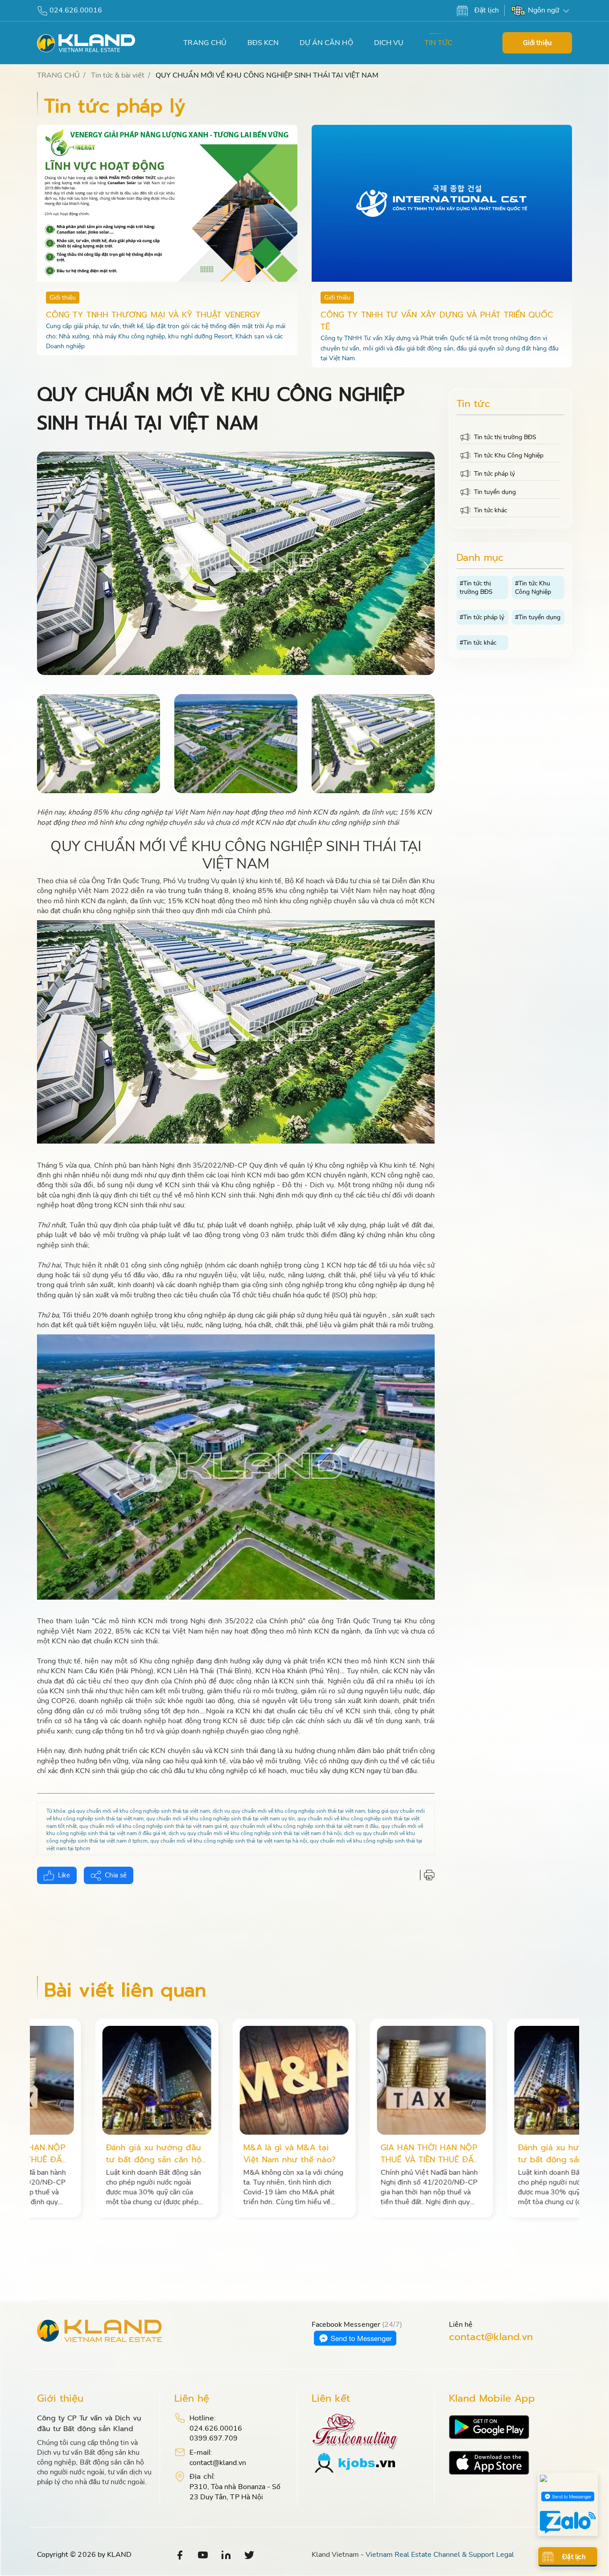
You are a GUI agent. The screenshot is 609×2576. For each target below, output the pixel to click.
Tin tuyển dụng (495, 492)
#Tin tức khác (478, 643)
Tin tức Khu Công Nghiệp (509, 455)
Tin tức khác (490, 510)
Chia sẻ (116, 1875)
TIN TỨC (438, 43)
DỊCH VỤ (389, 43)
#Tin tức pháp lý (482, 617)
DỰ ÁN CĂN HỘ (326, 43)
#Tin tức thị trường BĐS (476, 588)
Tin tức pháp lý (494, 474)
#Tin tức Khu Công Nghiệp (533, 588)
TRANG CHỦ (205, 43)
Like (64, 1875)
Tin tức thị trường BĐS (505, 437)
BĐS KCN (263, 43)
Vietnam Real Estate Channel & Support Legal (440, 2555)
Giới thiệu (537, 43)
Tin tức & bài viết (117, 75)
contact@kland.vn (491, 2337)
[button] (426, 566)
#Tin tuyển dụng (538, 617)
